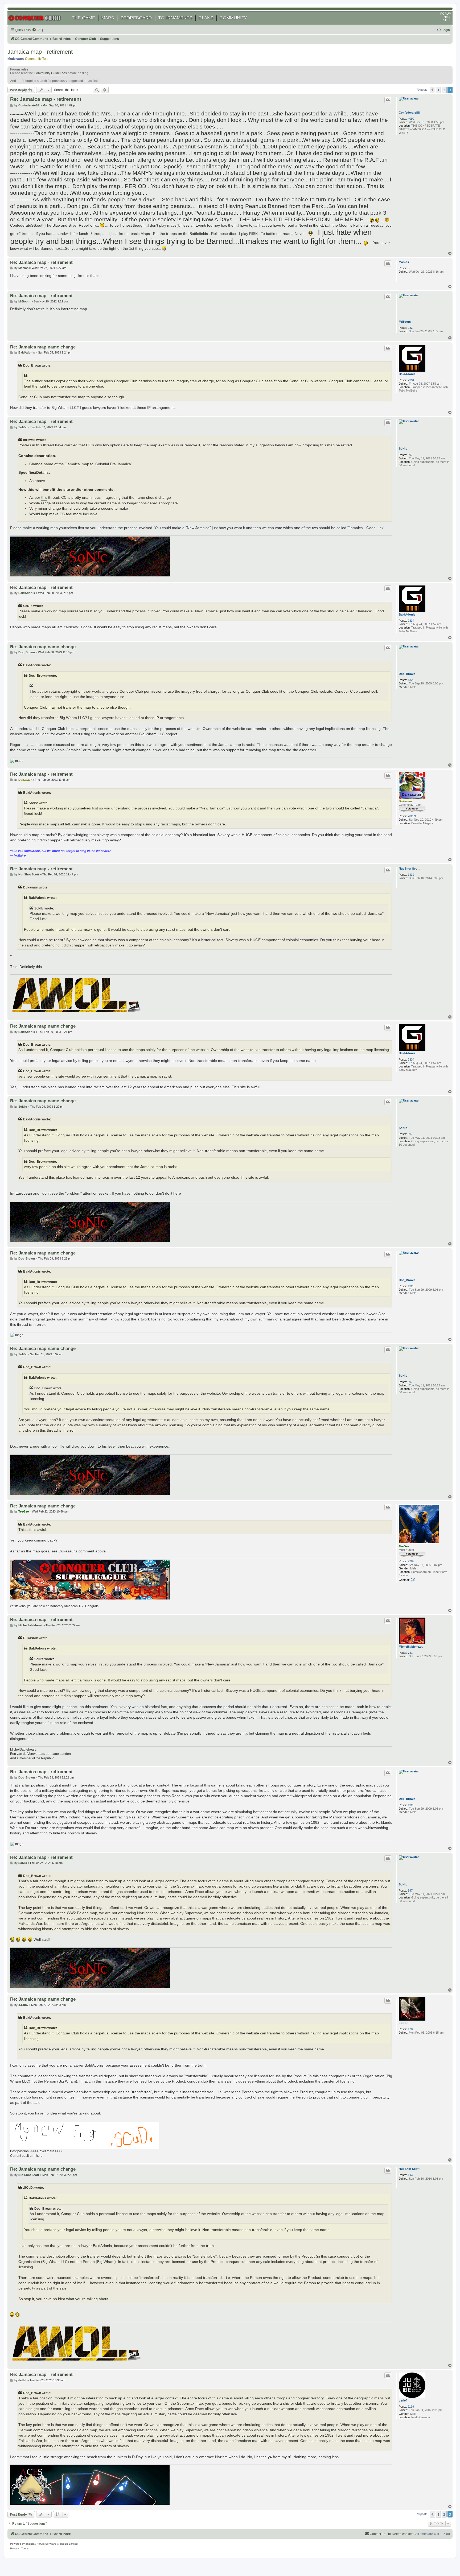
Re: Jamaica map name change (43, 347)
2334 (411, 380)
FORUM (446, 14)
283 (410, 328)
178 (410, 2029)
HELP (447, 17)
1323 (411, 680)
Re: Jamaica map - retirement (46, 99)
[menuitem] (37, 30)
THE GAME (83, 18)
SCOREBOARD (136, 18)
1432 (411, 875)
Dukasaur (405, 801)
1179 (411, 2407)
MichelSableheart (411, 1647)
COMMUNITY (233, 18)
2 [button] (444, 90)
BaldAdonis (407, 374)
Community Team (38, 59)
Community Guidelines (50, 73)
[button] (432, 90)
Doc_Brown (407, 674)
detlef (403, 2400)
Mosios (404, 262)
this (44, 498)
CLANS (206, 18)
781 (410, 1653)
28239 (412, 816)
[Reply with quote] (388, 100)
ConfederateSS (409, 113)
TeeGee (404, 1546)
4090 (411, 119)
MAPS (108, 18)
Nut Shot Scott (409, 869)
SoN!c (403, 448)
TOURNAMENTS (175, 18)
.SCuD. (404, 2023)
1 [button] (438, 90)
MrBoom (405, 322)
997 (410, 455)
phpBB (30, 2544)
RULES (446, 20)
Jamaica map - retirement (40, 52)
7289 (411, 1561)
